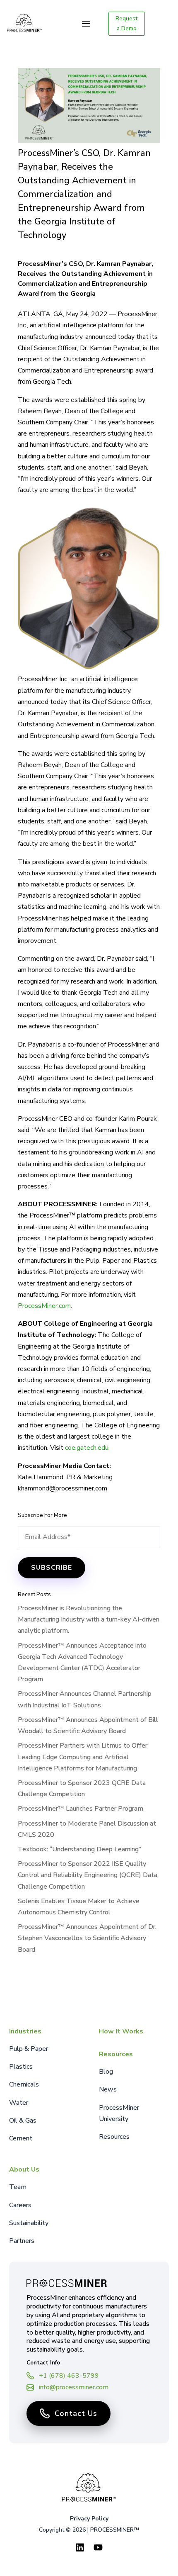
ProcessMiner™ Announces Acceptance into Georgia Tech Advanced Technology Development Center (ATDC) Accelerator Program (82, 1663)
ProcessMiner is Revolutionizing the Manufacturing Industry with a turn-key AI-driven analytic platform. (89, 1619)
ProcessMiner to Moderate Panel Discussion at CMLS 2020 (87, 1829)
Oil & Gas (23, 2121)
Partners (22, 2241)
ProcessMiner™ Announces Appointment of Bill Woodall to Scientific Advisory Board (88, 1725)
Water (19, 2103)
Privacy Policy (89, 2519)
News (108, 2089)
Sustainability (29, 2223)
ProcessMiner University (119, 2113)
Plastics (21, 2067)
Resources (116, 2054)
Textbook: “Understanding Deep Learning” (79, 1849)
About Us (24, 2169)
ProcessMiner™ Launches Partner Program (81, 1809)
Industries (25, 2031)
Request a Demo (126, 23)
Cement (21, 2138)
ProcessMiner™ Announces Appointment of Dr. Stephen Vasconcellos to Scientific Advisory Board (87, 1938)
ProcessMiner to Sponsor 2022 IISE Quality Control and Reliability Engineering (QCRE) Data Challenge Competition (88, 1875)
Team (18, 2187)
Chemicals (24, 2084)
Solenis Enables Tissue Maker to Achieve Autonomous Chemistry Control (79, 1907)
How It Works (121, 2031)
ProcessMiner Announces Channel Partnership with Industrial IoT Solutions (85, 1699)
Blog (106, 2072)
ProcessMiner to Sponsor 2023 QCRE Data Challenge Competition (82, 1788)
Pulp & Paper (29, 2049)
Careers (20, 2205)
